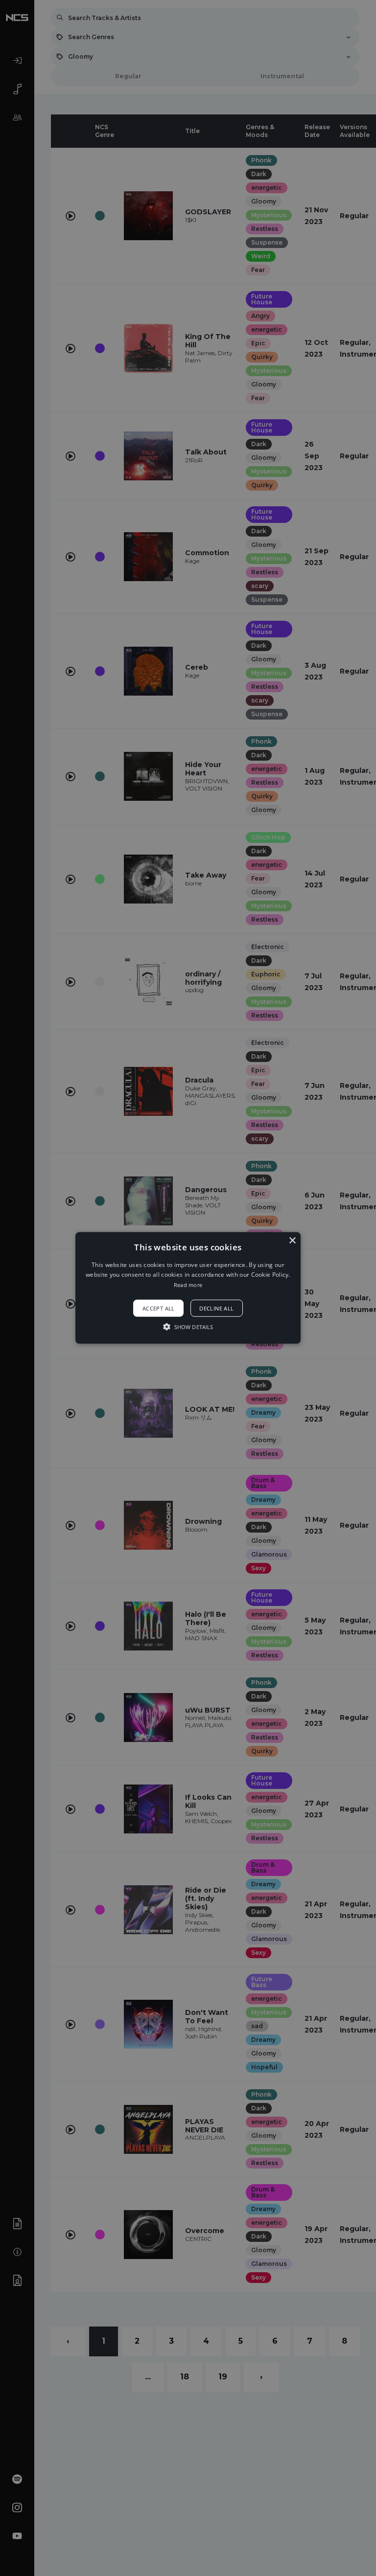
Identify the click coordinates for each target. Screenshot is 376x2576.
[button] (188, 1288)
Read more (188, 1285)
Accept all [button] (159, 1308)
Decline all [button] (216, 1308)
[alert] (188, 1288)
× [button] (292, 1241)
